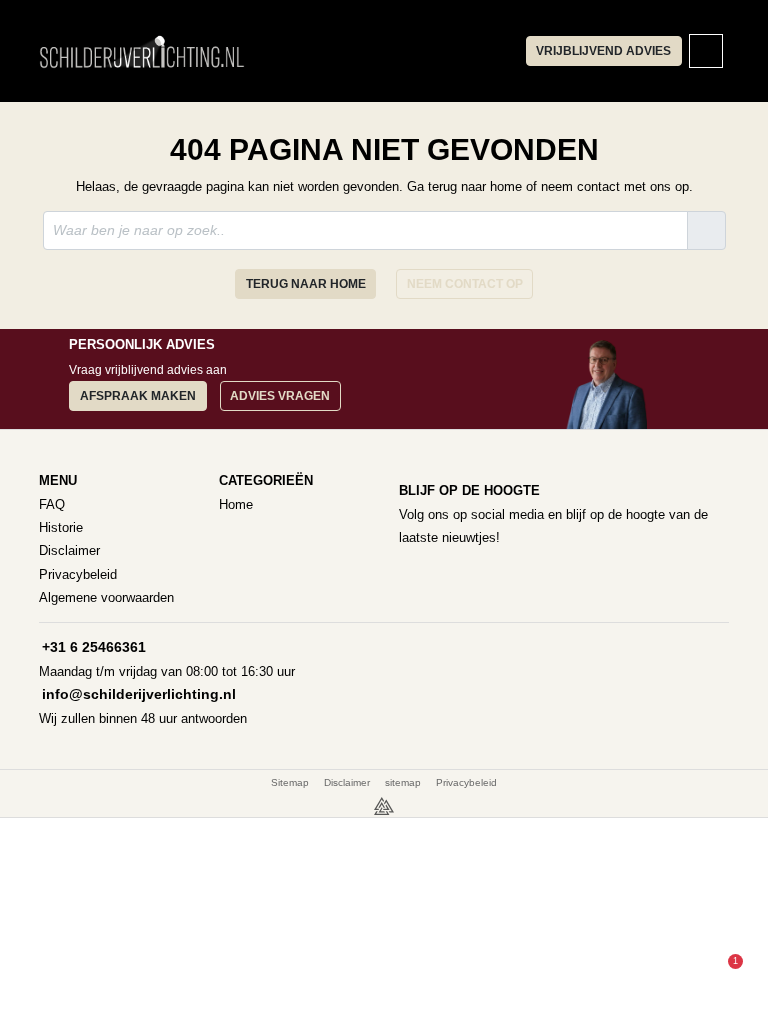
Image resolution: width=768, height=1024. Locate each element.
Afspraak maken (138, 396)
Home (236, 504)
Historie (61, 527)
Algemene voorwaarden (106, 597)
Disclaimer (69, 550)
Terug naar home (306, 284)
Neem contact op (465, 284)
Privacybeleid (78, 574)
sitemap (403, 782)
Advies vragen (280, 396)
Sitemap (290, 782)
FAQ (52, 504)
